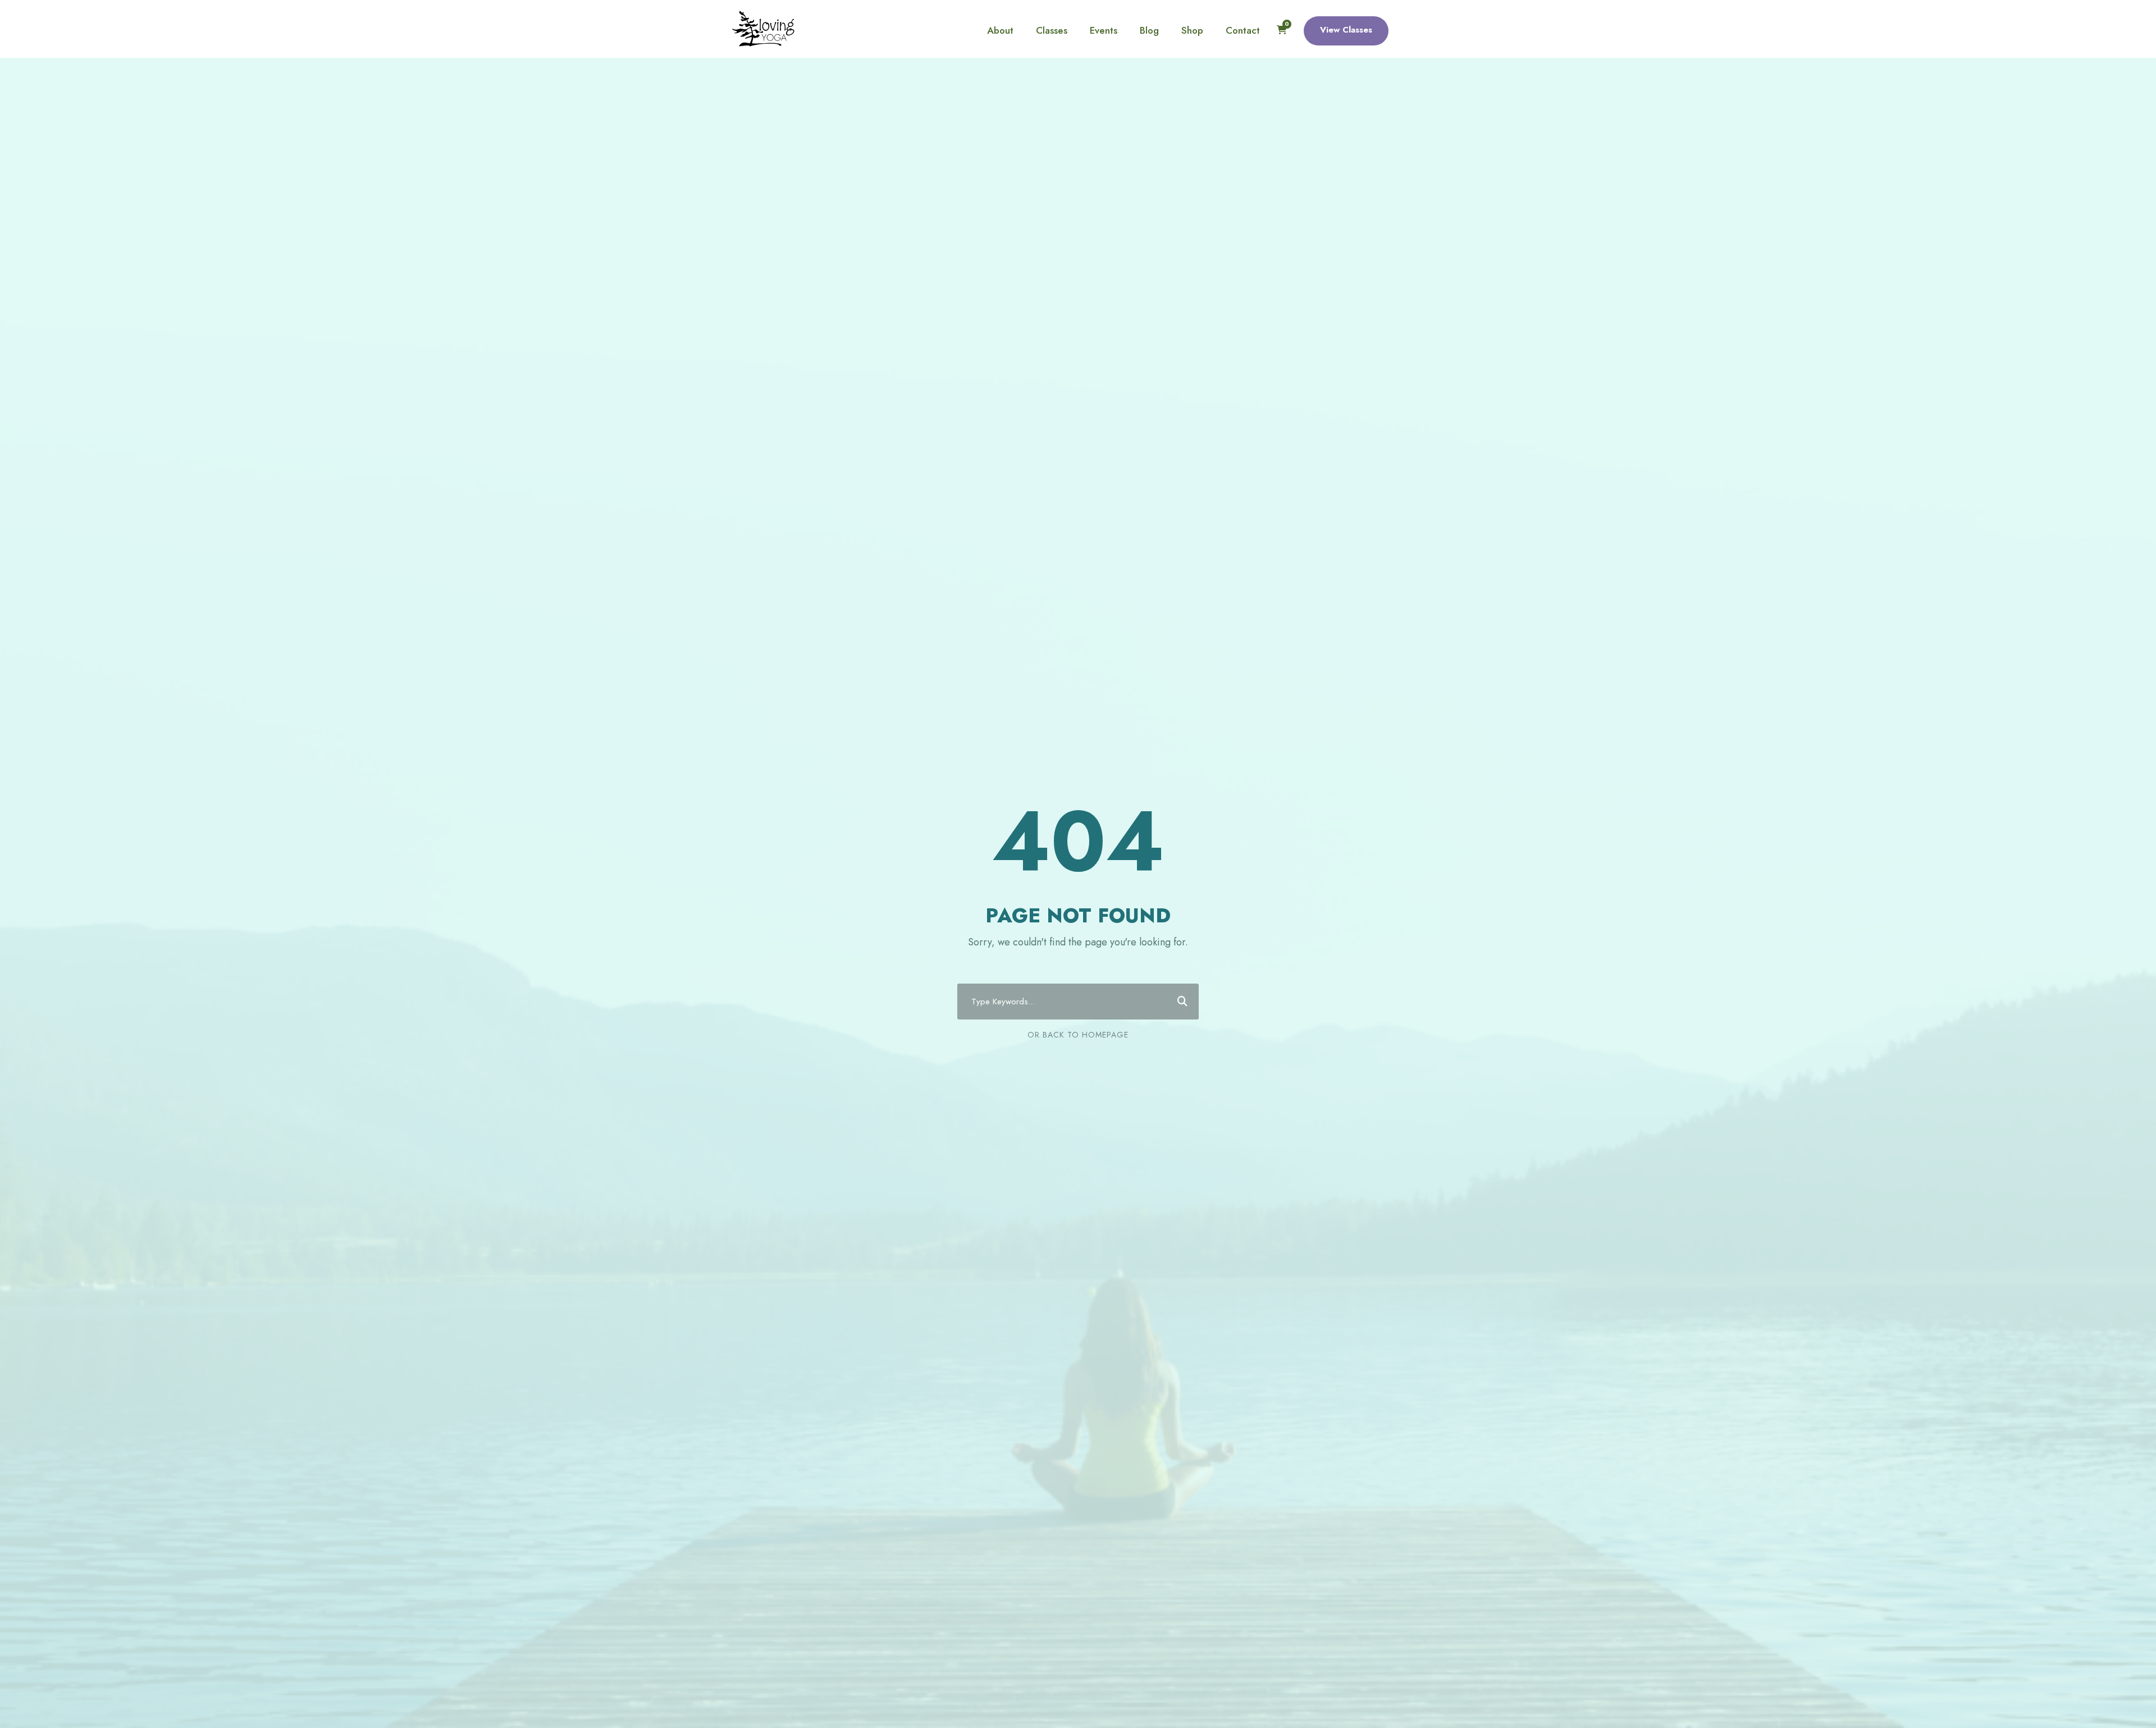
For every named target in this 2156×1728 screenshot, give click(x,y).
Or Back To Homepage (1078, 1035)
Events (1104, 30)
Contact (1243, 30)
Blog (1149, 30)
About (1000, 30)
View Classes (1346, 30)
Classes (1052, 30)
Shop (1192, 30)
